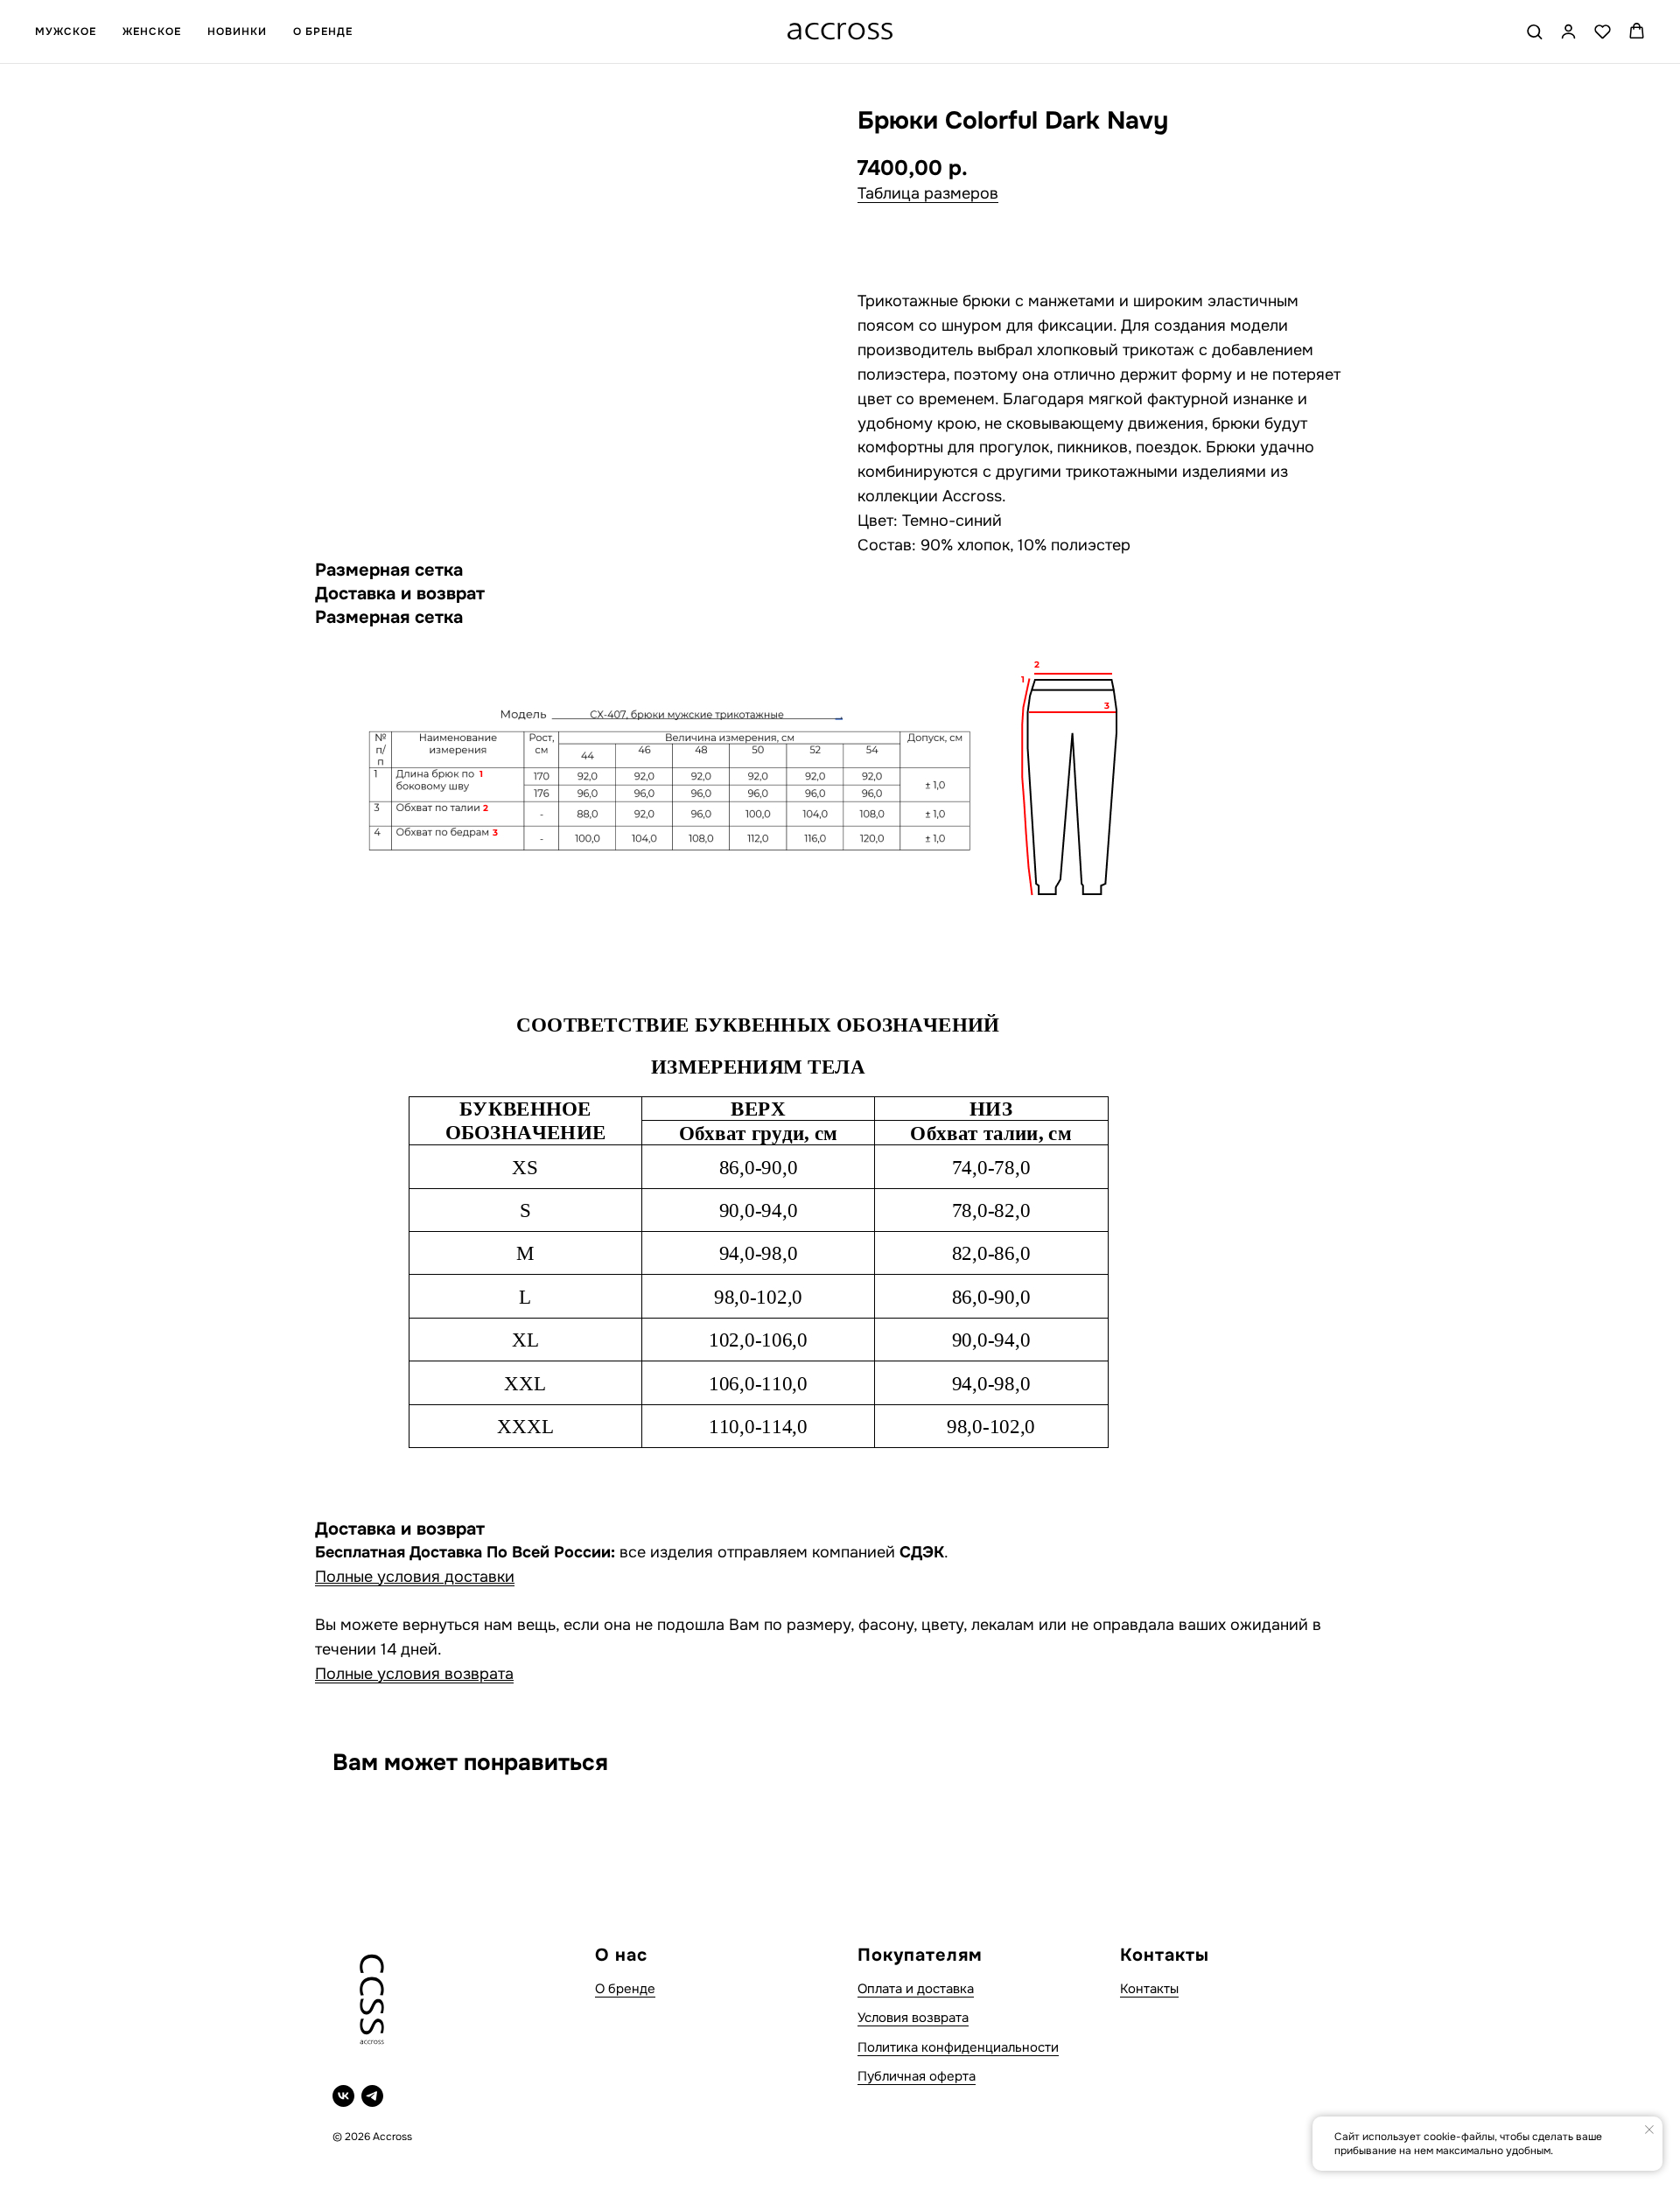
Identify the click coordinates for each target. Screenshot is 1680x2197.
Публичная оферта (917, 2076)
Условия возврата (913, 2018)
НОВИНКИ (237, 31)
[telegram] (372, 2096)
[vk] (343, 2096)
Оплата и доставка (916, 1989)
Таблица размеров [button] (928, 193)
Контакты (1149, 1989)
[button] (1534, 31)
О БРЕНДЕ (323, 31)
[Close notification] (1649, 2130)
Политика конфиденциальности (958, 2047)
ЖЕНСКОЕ (152, 31)
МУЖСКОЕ (66, 31)
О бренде (625, 1989)
